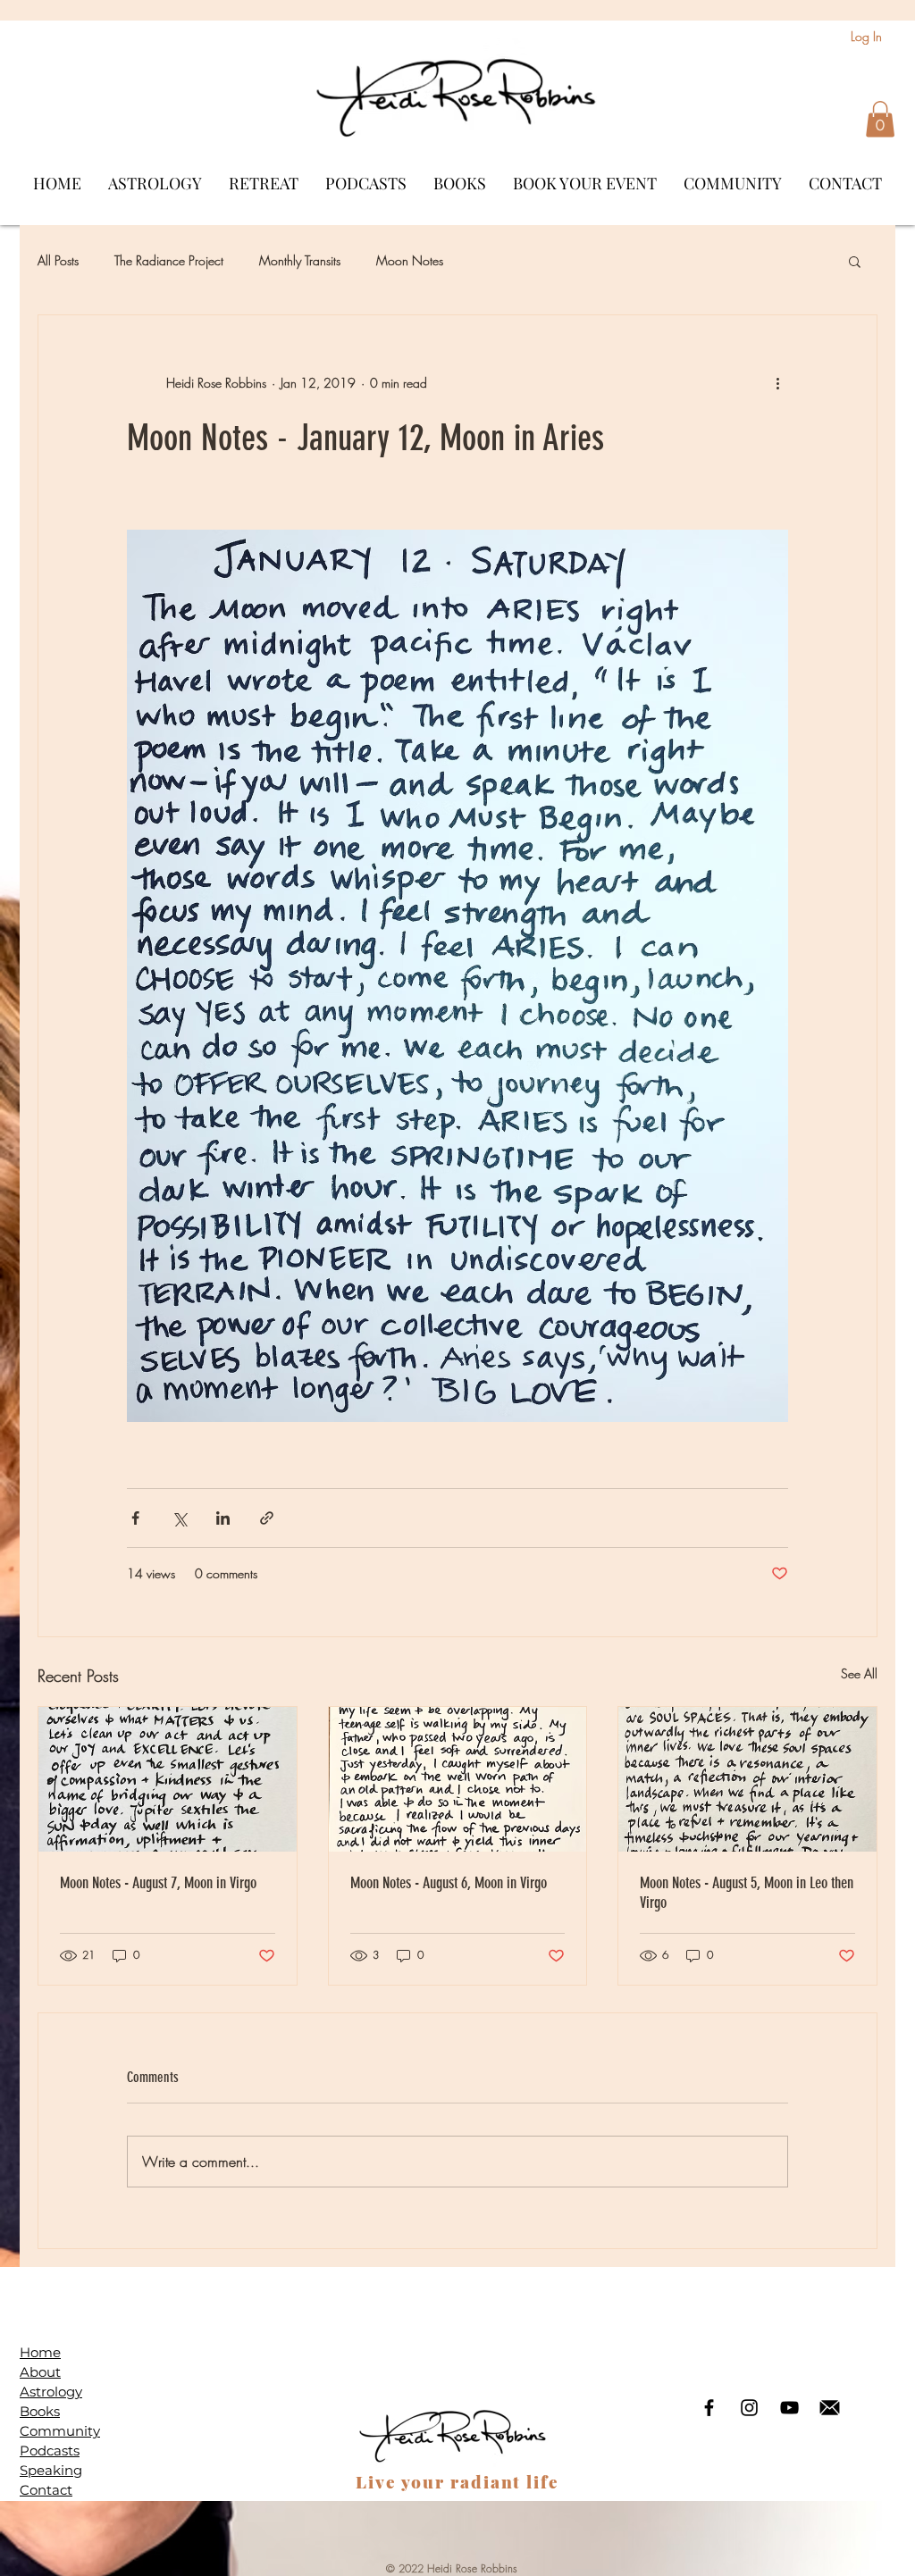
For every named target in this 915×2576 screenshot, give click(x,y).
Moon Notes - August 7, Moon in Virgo (158, 1883)
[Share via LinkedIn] (223, 1518)
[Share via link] (267, 1518)
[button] (880, 119)
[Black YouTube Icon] (789, 2408)
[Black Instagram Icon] (749, 2408)
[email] (830, 2408)
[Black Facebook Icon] (709, 2408)
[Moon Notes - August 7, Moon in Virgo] (168, 1779)
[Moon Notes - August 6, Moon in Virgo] (458, 1779)
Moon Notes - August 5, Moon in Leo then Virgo (747, 1893)
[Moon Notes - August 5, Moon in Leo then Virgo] (747, 1779)
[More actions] (777, 383)
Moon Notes (410, 260)
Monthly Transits (300, 260)
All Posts (58, 260)
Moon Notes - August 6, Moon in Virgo (449, 1883)
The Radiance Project (169, 260)
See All (859, 1673)
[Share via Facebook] (135, 1518)
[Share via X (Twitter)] (179, 1518)
